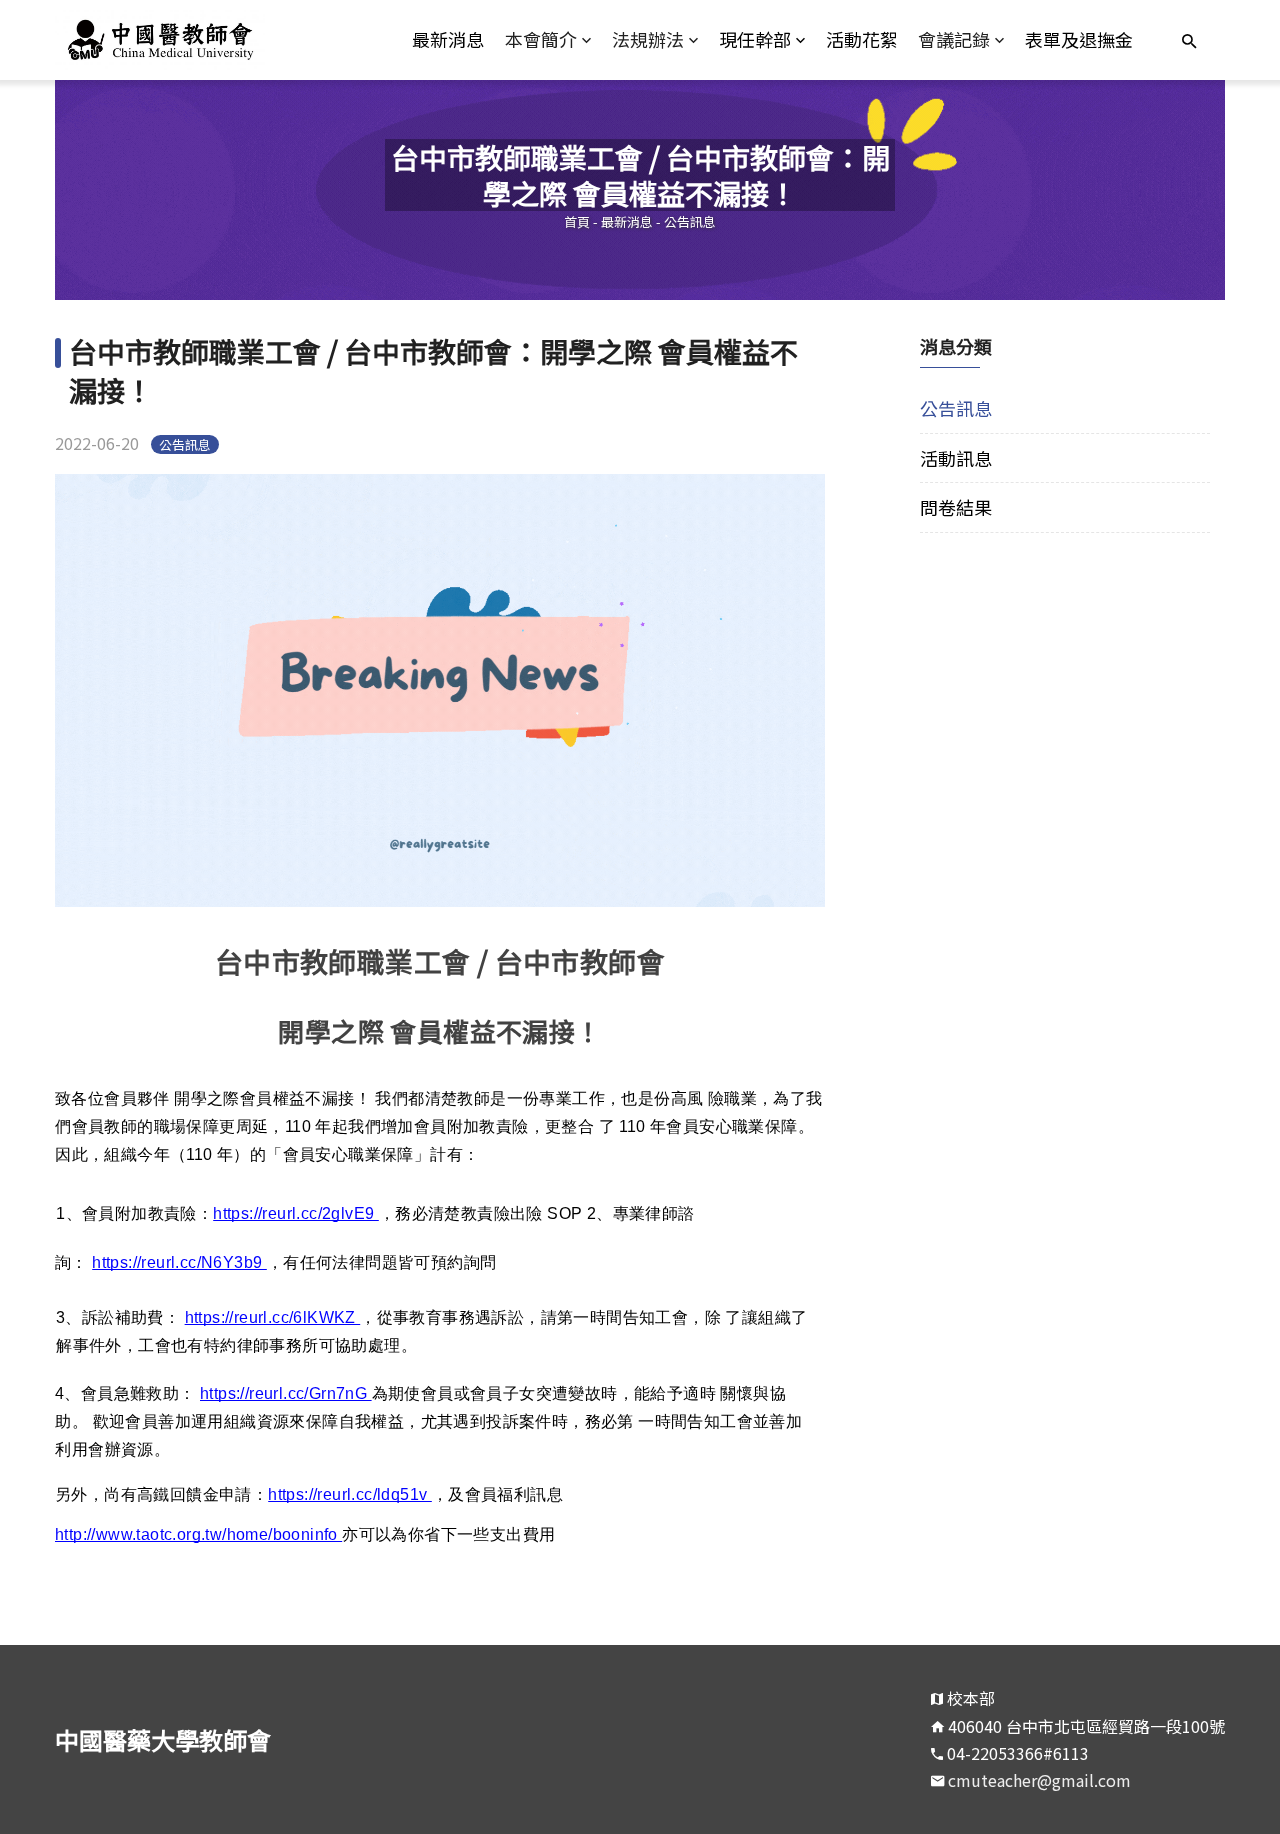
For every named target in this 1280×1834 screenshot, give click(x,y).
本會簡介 (541, 39)
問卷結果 (956, 507)
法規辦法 (648, 39)
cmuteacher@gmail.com (1039, 1780)
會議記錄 (954, 39)
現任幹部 (755, 39)
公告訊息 (690, 221)
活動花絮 (862, 39)
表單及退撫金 (1079, 39)
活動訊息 (956, 458)
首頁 (577, 221)
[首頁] (201, 40)
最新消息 (448, 39)
